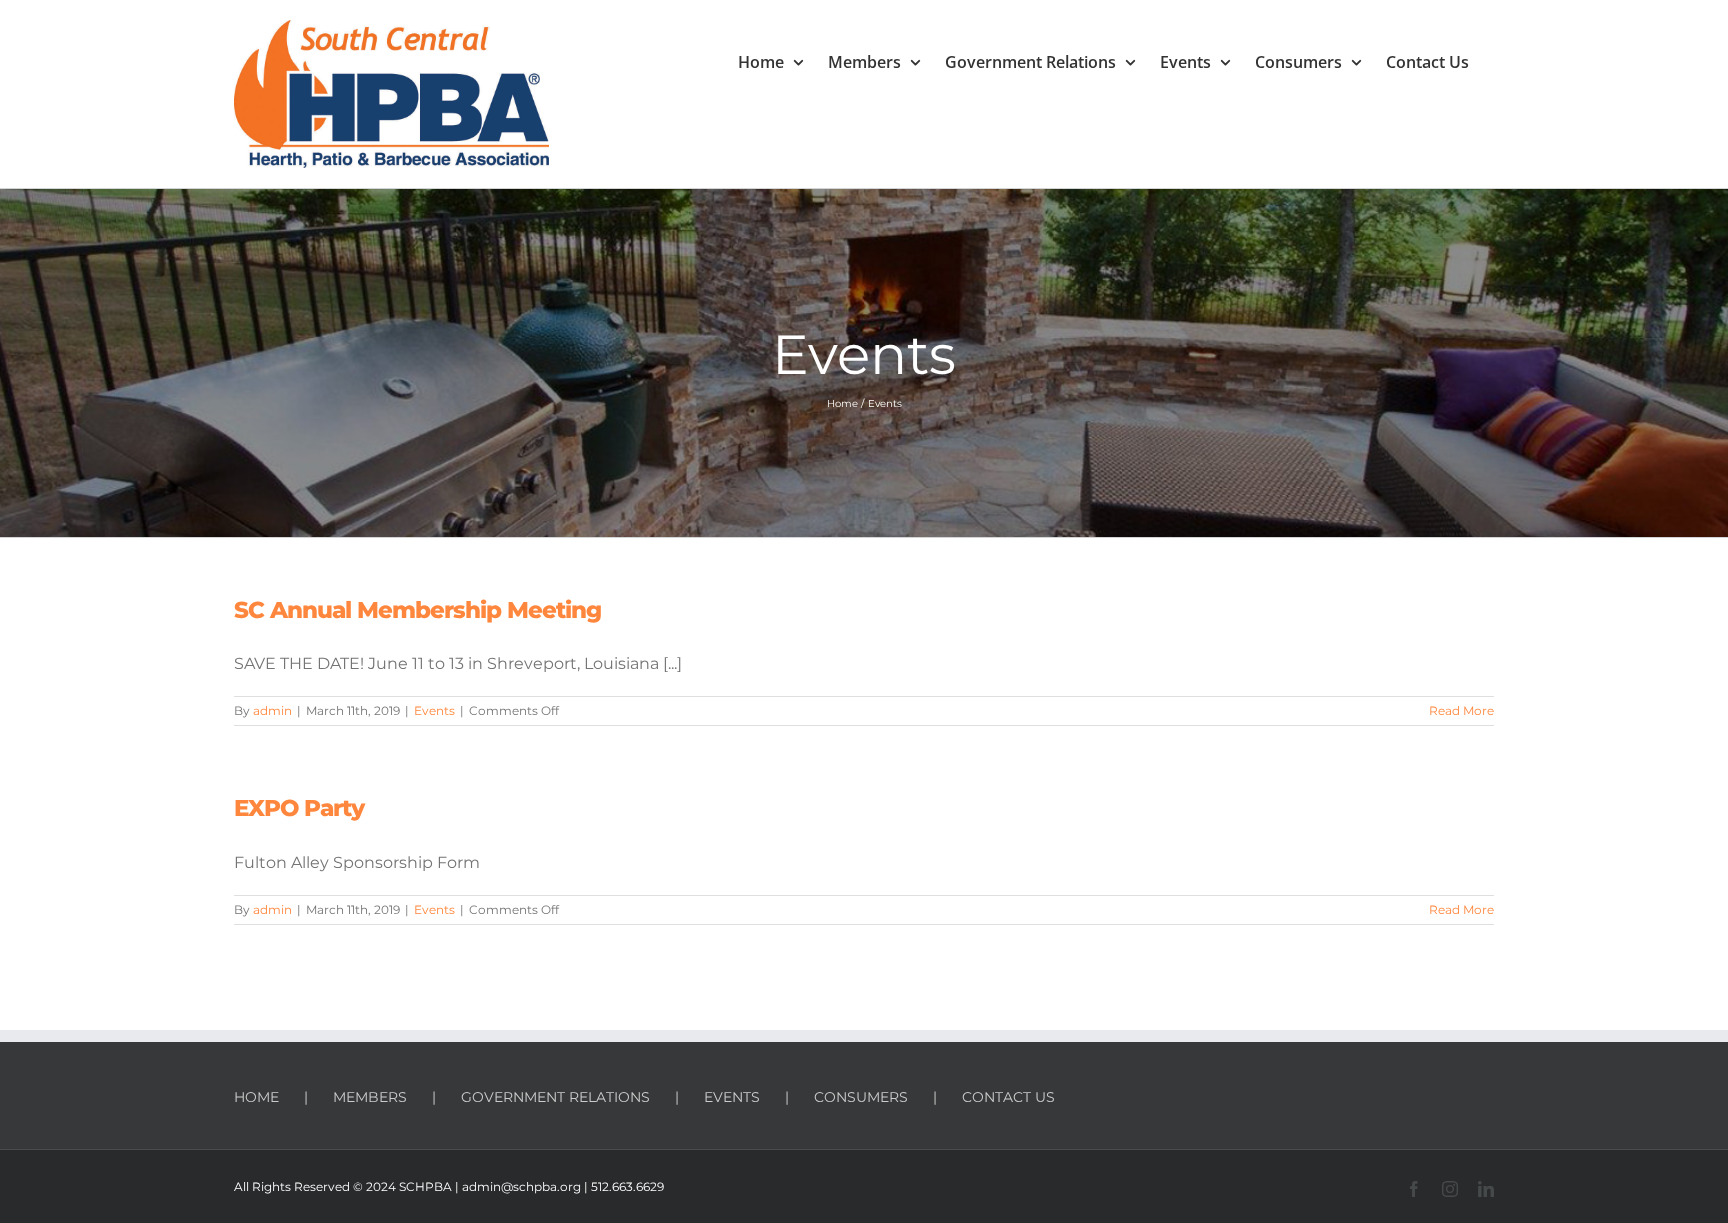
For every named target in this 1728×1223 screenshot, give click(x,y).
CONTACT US (1008, 1097)
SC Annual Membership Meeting (417, 610)
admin (272, 710)
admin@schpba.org (521, 1186)
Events (434, 710)
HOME (256, 1097)
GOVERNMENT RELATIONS (555, 1097)
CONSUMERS (861, 1097)
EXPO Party (299, 808)
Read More (1461, 710)
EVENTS (732, 1097)
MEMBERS (370, 1097)
